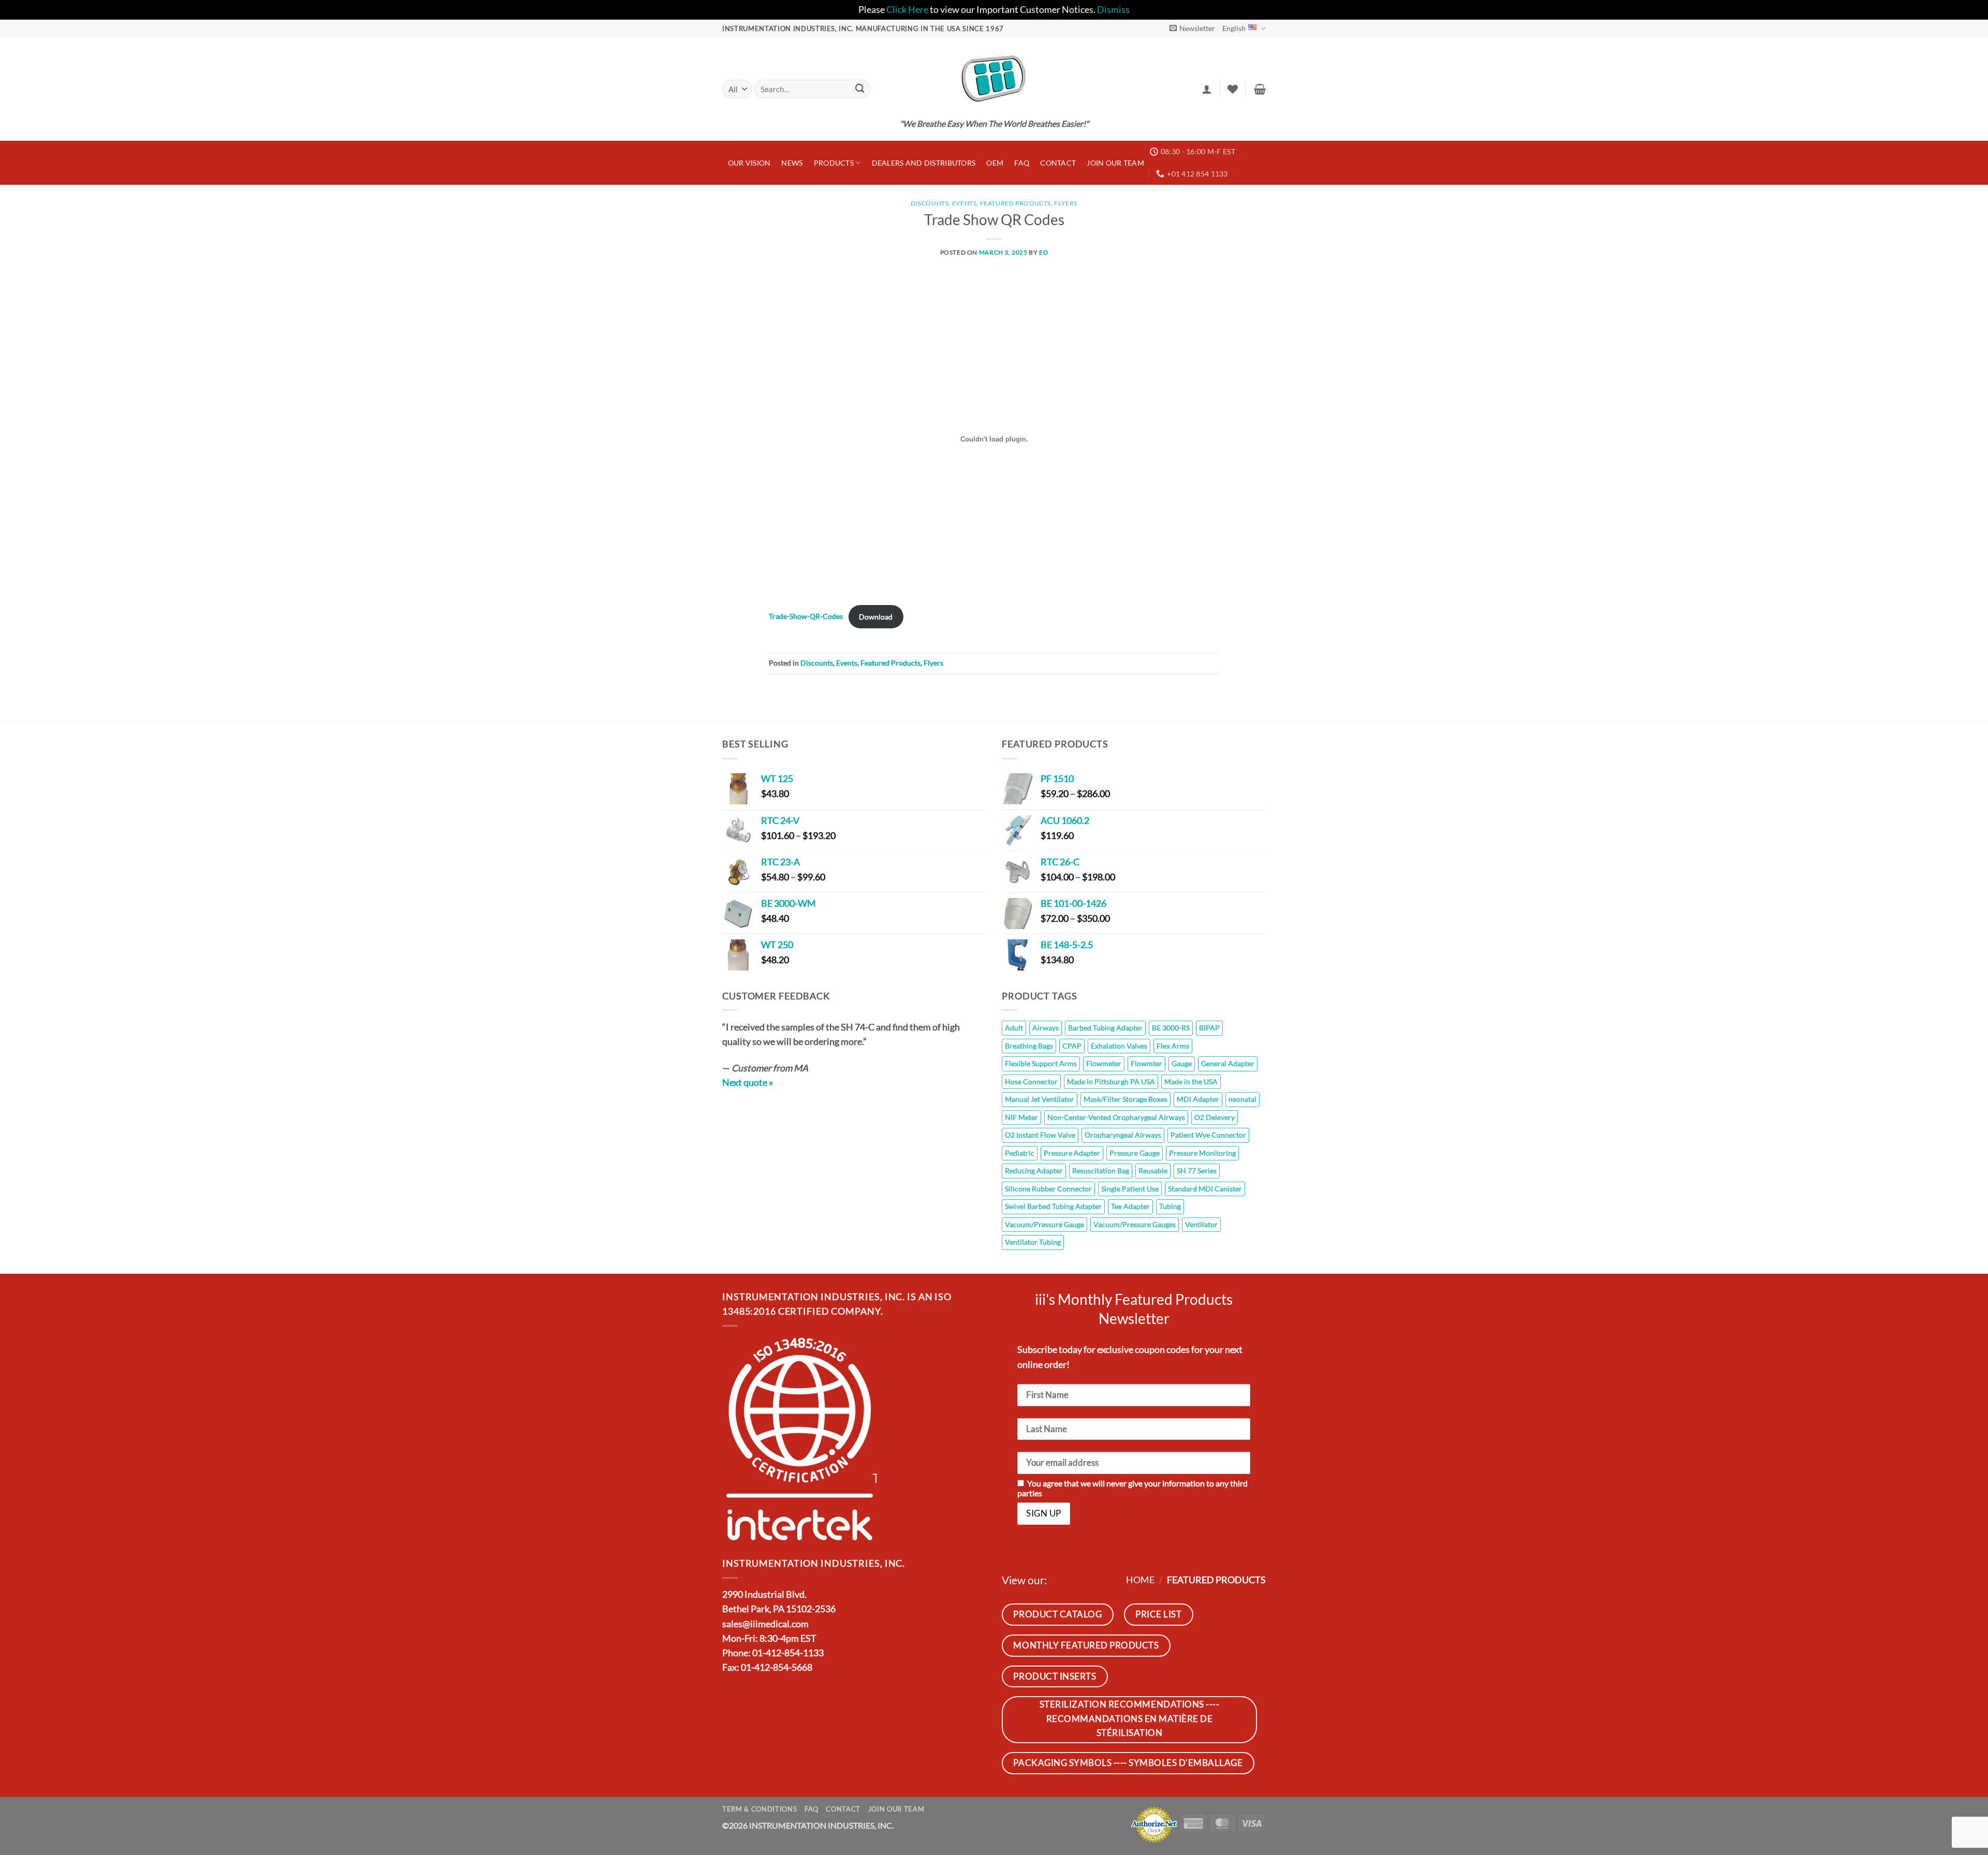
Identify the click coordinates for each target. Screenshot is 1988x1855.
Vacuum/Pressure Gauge (1044, 1224)
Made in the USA (1191, 1081)
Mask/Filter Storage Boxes (1125, 1099)
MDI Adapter (1198, 1099)
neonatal (1242, 1099)
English (1234, 28)
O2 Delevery (1215, 1117)
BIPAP (1209, 1028)
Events (964, 203)
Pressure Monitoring (1202, 1153)
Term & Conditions (759, 1809)
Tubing (1170, 1206)
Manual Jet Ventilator (1040, 1099)
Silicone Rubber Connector (1048, 1189)
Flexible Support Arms (1041, 1063)
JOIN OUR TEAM (1115, 163)
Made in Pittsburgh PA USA (1111, 1081)
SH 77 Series (1197, 1171)
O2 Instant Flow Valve (1040, 1135)
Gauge (1182, 1063)
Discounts (930, 203)
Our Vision (749, 163)
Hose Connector (1031, 1081)
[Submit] (860, 89)
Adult (1014, 1028)
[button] (1192, 28)
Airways (1046, 1028)
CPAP (1072, 1046)
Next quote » (748, 1083)
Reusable (1153, 1171)
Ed (1043, 252)
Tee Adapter (1130, 1206)
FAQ (1022, 163)
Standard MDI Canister (1205, 1189)
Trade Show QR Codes (994, 219)
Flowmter (1146, 1063)
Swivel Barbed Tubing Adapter (1053, 1206)
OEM (995, 163)
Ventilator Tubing (1033, 1242)
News (792, 163)
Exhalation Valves (1119, 1046)
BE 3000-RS (1171, 1028)
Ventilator (1201, 1224)
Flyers (1066, 203)
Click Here (907, 10)
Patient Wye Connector (1208, 1135)
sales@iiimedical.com (765, 1624)
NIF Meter (1021, 1117)
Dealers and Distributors (924, 163)
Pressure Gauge (1135, 1153)
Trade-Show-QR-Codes (806, 617)
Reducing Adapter (1034, 1171)
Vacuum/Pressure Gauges (1135, 1224)
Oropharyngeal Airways (1123, 1135)
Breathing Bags (1029, 1046)
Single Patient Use (1130, 1189)
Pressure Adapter (1072, 1153)
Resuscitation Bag (1101, 1171)
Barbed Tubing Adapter (1105, 1028)
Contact (1058, 163)
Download (876, 617)
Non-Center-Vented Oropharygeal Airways (1116, 1117)
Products (834, 163)
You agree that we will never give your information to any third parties (1132, 1488)
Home (1140, 1580)
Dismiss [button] (1113, 10)
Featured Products (1015, 203)
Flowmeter (1104, 1063)
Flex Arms (1173, 1046)
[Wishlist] (1233, 89)
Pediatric (1020, 1153)
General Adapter (1228, 1063)
